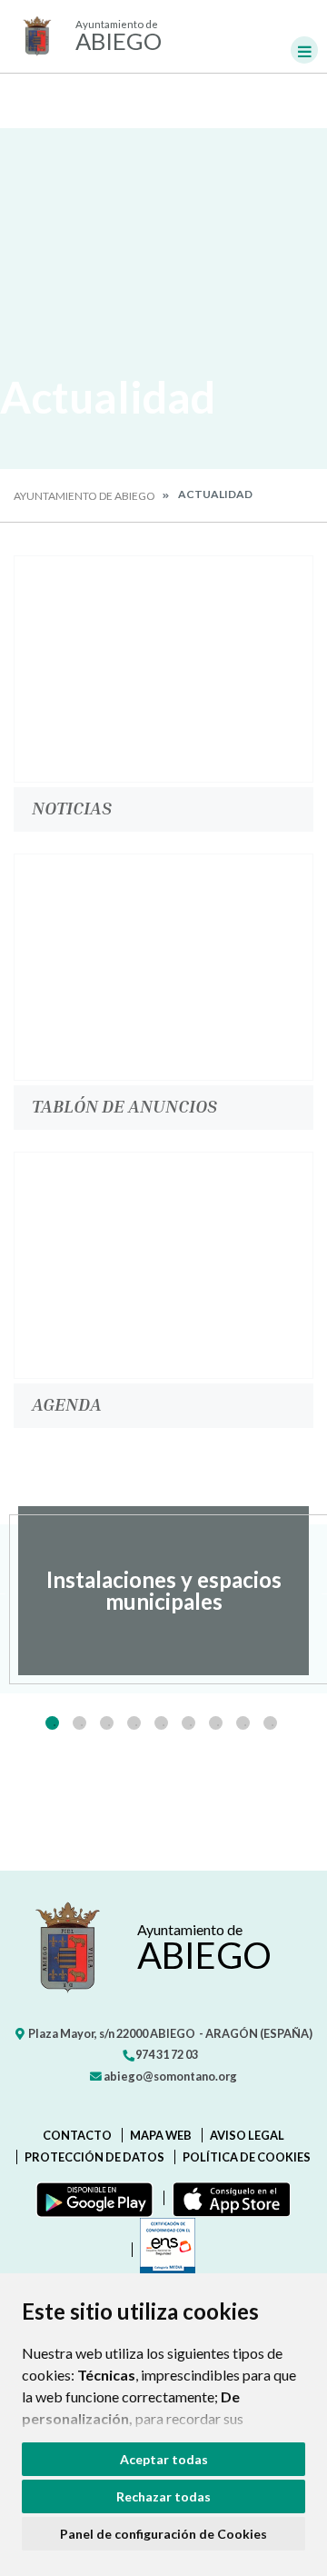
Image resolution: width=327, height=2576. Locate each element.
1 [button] (52, 1723)
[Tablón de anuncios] (163, 967)
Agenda (67, 1403)
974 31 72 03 (166, 2054)
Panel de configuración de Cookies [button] (163, 2534)
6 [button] (188, 1723)
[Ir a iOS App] (228, 2198)
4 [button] (134, 1723)
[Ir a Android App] (91, 2198)
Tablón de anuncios (124, 1105)
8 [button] (243, 1723)
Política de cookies (247, 2157)
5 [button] (161, 1723)
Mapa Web (161, 2135)
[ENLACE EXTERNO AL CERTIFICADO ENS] (163, 2250)
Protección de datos (94, 2157)
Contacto (77, 2135)
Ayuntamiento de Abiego (84, 496)
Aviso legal (247, 2135)
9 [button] (270, 1723)
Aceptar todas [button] (164, 2459)
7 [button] (216, 1723)
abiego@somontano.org (169, 2076)
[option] (163, 1591)
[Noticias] (163, 669)
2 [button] (79, 1723)
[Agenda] (163, 1265)
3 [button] (107, 1723)
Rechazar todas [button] (163, 2496)
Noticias (72, 807)
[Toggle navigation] (304, 50)
